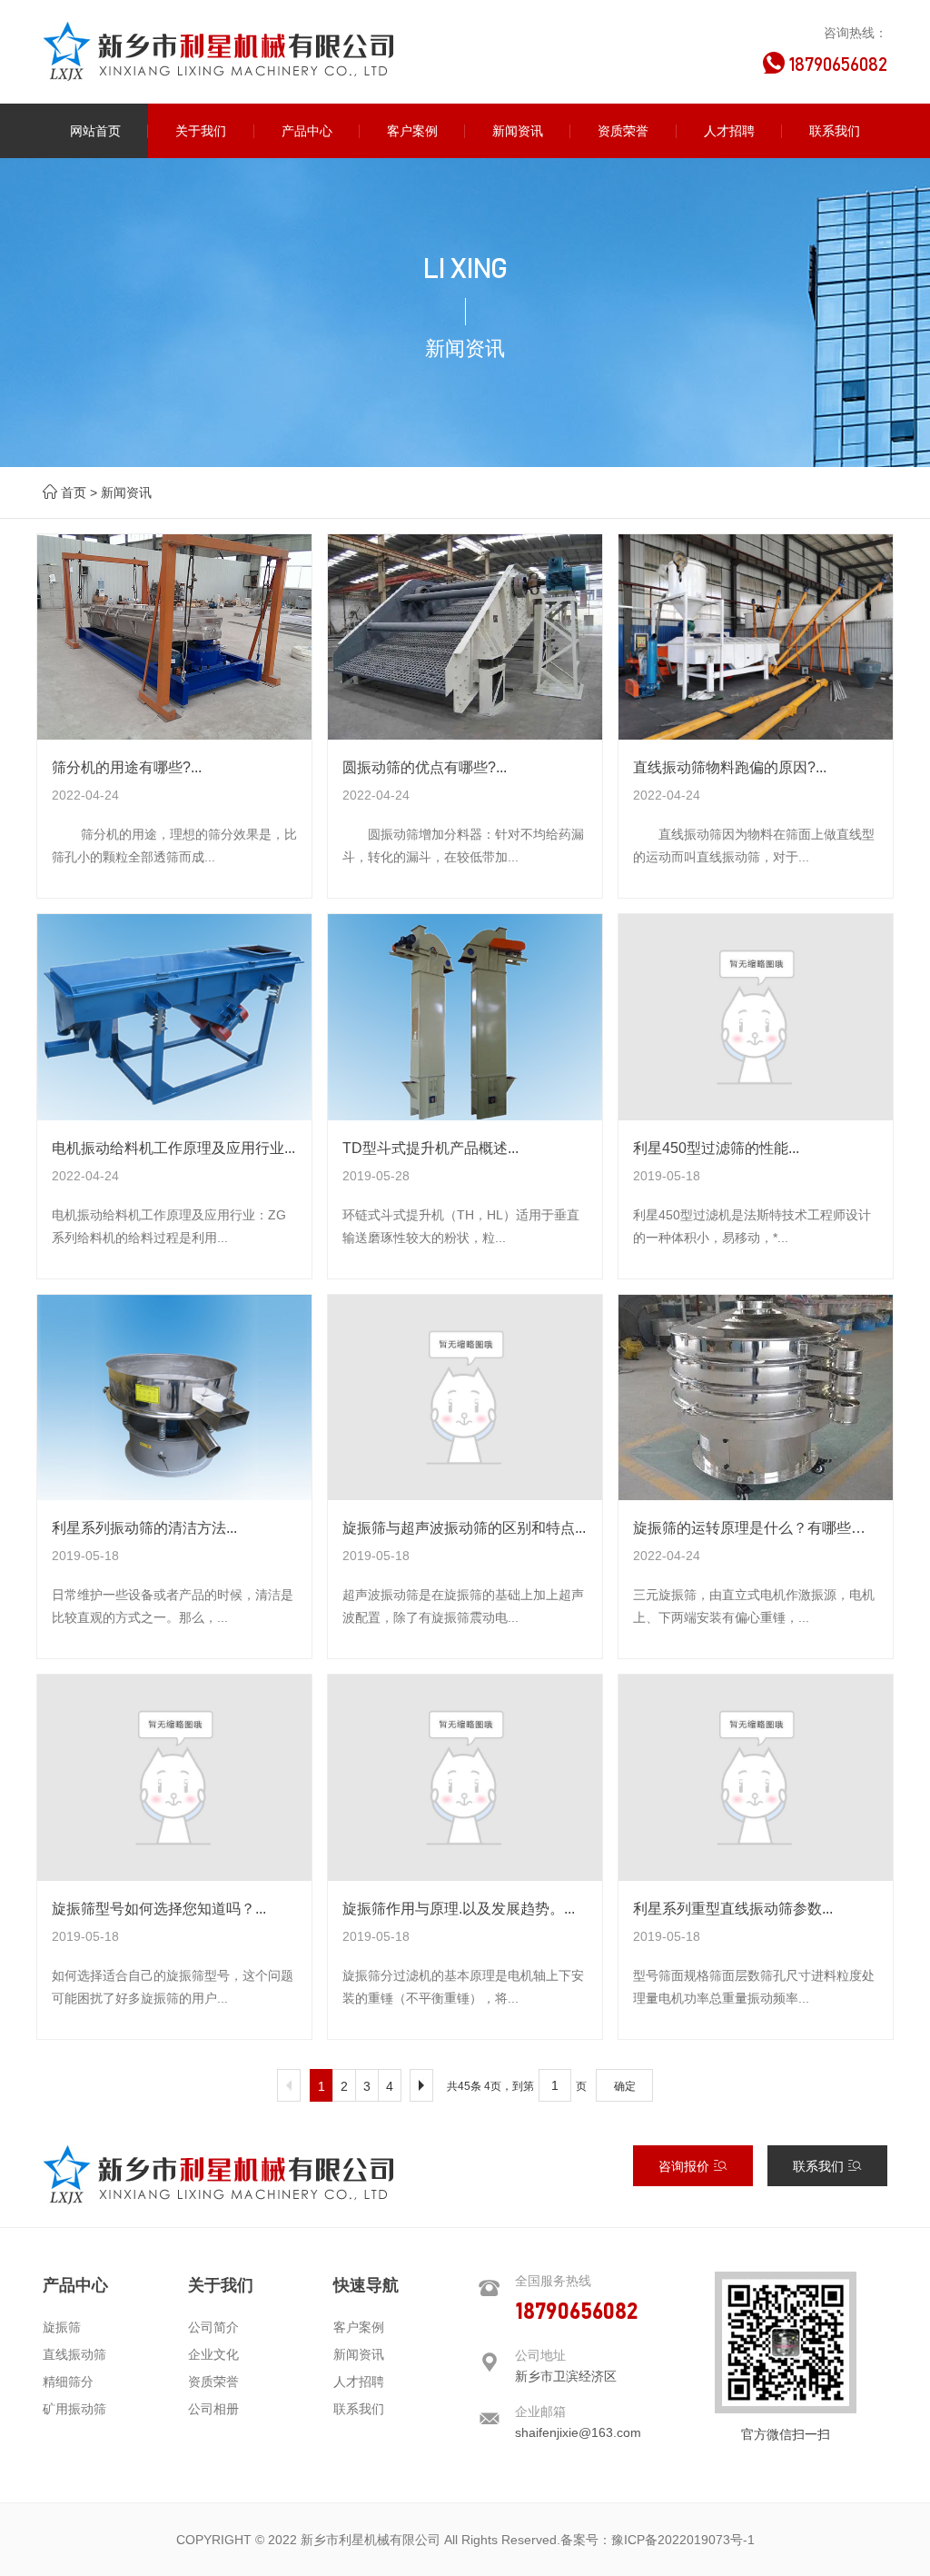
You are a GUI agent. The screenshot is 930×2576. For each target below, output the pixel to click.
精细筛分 (68, 2382)
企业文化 (213, 2354)
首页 (74, 492)
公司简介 (213, 2327)
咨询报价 (686, 2166)
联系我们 (820, 2166)
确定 (625, 2086)
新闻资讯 (126, 492)
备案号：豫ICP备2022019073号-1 (658, 2540)
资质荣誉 (213, 2382)
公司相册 (213, 2409)
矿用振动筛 (74, 2409)
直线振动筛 (74, 2354)
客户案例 (359, 2327)
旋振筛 (62, 2327)
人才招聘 (359, 2382)
